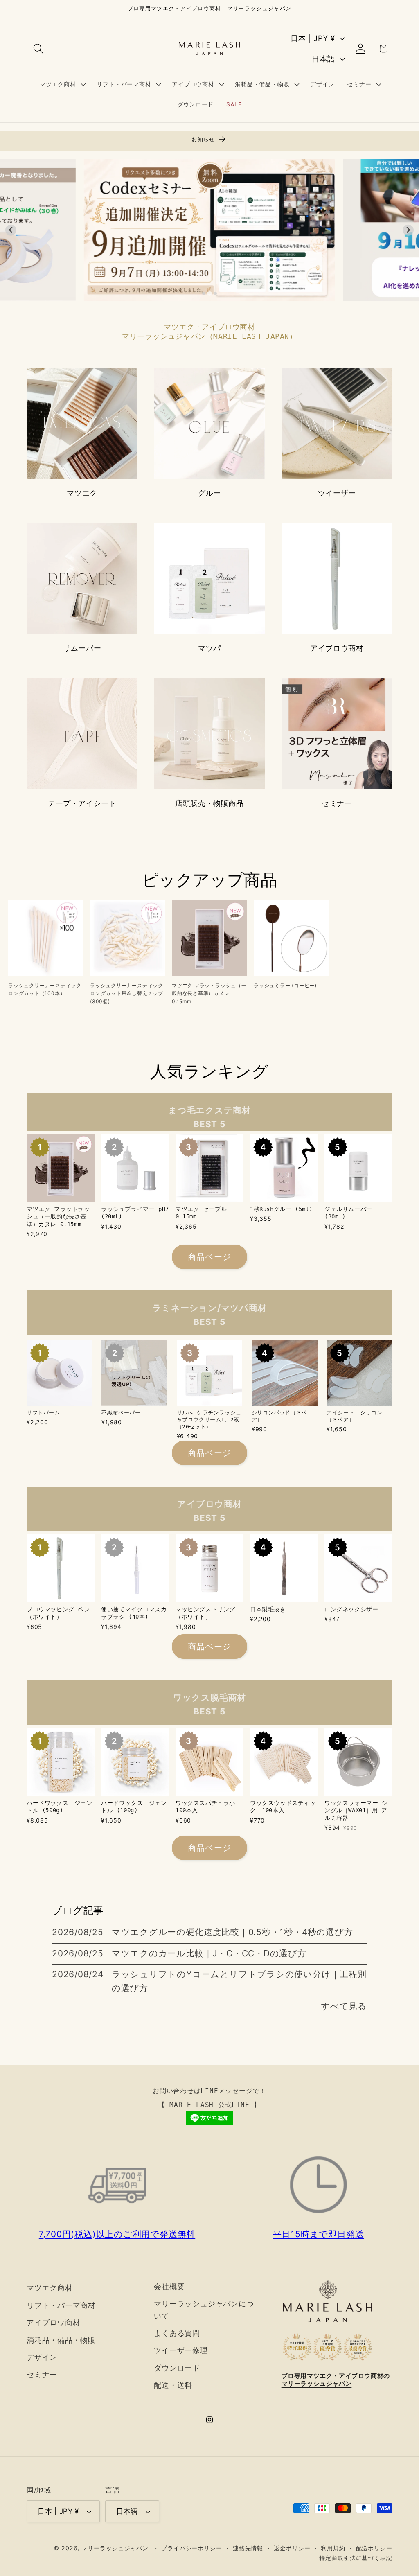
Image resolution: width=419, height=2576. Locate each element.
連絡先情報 (248, 2548)
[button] (38, 48)
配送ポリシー (374, 2548)
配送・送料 (173, 2385)
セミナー (337, 803)
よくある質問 (177, 2333)
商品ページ (210, 1257)
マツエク (82, 493)
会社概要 (169, 2286)
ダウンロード (177, 2368)
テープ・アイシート (82, 803)
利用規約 (333, 2548)
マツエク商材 (50, 2287)
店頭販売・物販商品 (209, 803)
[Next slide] (408, 230)
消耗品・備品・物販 (61, 2340)
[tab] (204, 293)
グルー (209, 493)
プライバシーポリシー (192, 2548)
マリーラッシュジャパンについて (204, 2309)
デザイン (42, 2357)
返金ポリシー (292, 2548)
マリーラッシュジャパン (115, 2548)
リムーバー (82, 648)
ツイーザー (337, 493)
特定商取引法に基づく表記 (356, 2558)
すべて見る (344, 2006)
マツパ (209, 648)
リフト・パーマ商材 (61, 2305)
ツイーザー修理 (181, 2350)
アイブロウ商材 (337, 648)
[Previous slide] (11, 230)
